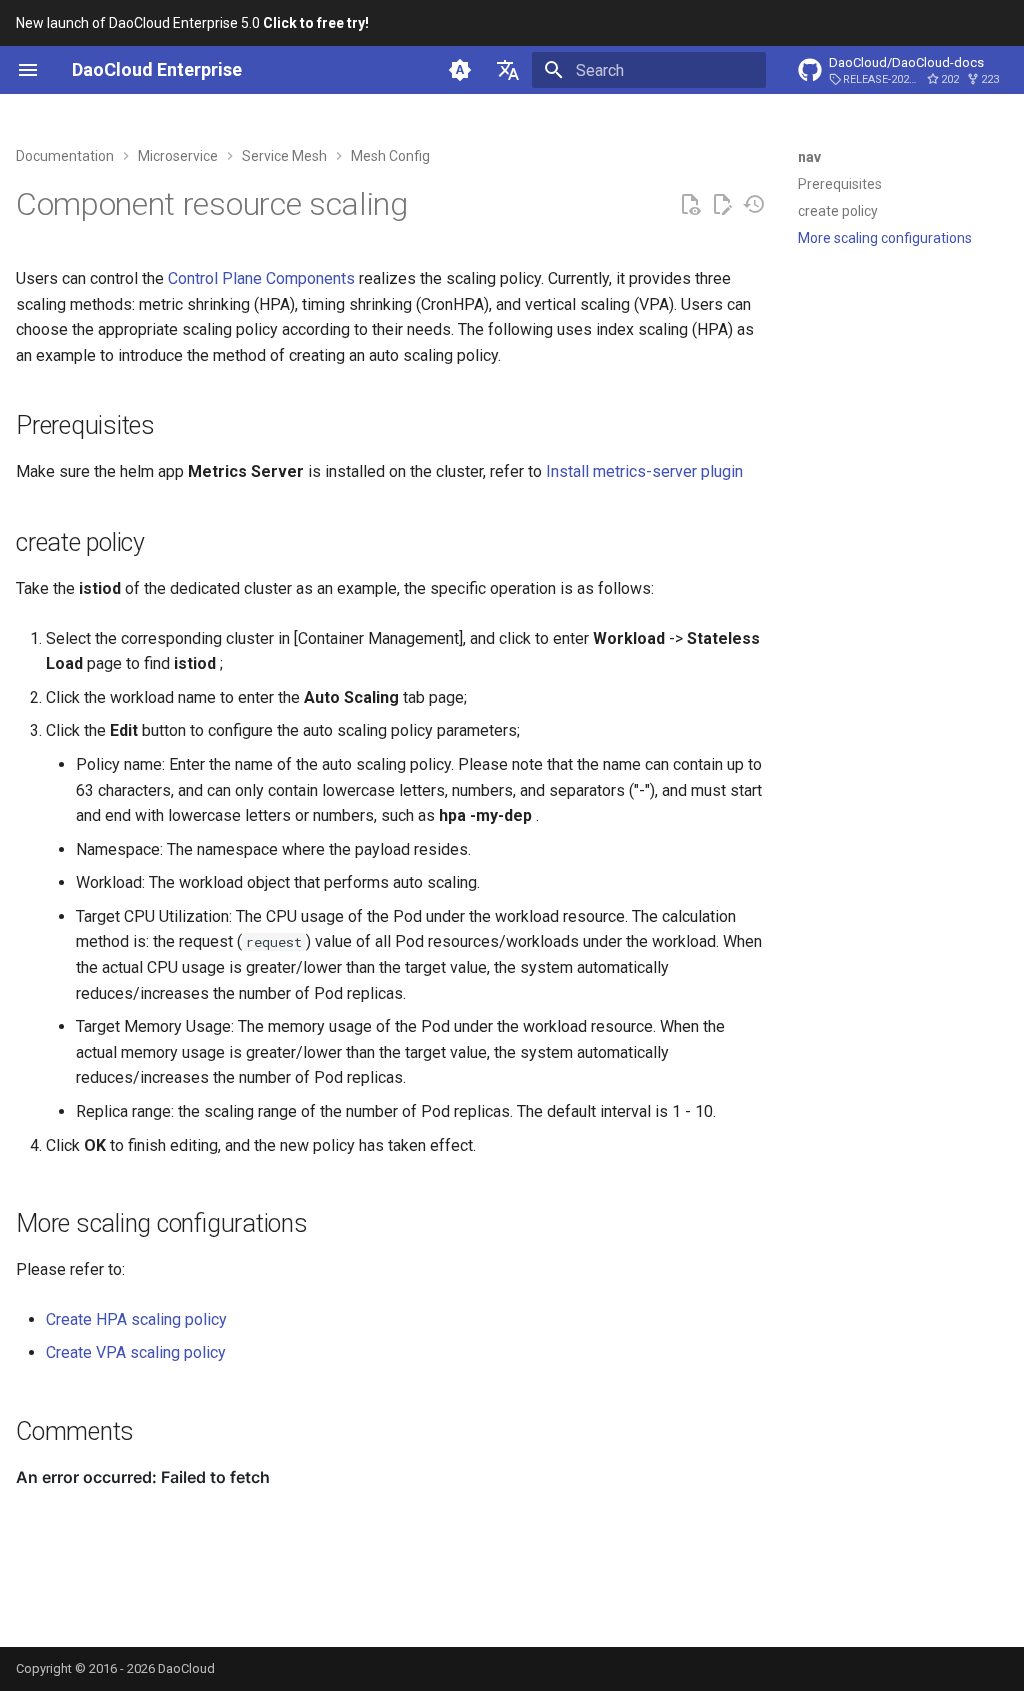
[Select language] (508, 70)
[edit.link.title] (722, 205)
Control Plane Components (261, 278)
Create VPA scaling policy (136, 1352)
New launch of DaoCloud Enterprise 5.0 (192, 23)
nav (809, 157)
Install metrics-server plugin (644, 471)
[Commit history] (754, 205)
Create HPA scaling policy (136, 1319)
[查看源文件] (690, 205)
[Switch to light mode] (460, 70)
